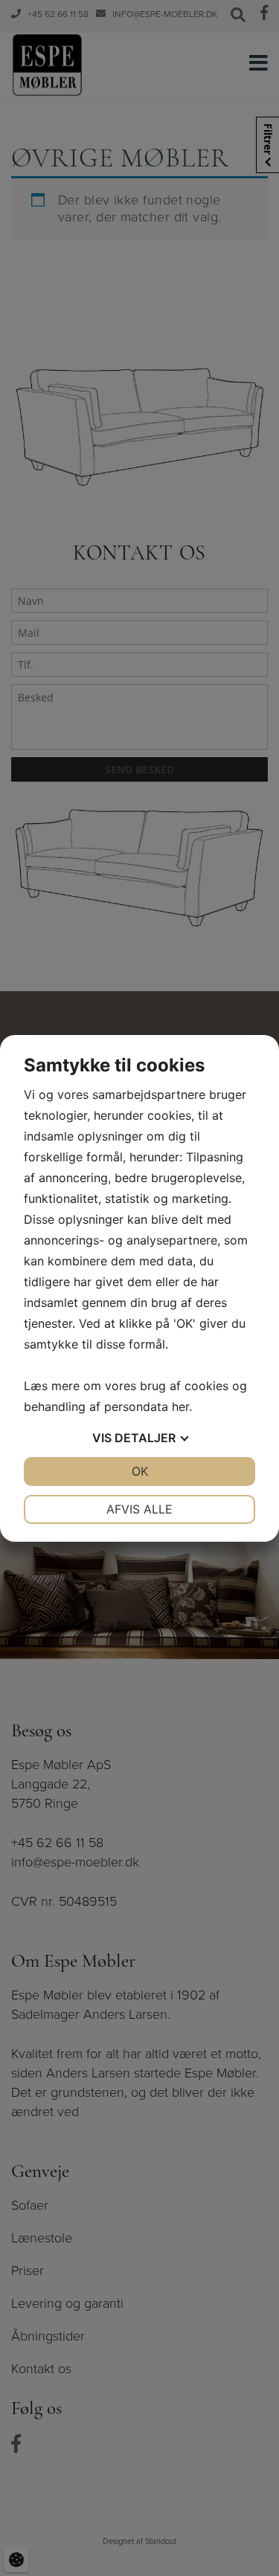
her (180, 1407)
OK (140, 1471)
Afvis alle (139, 1509)
